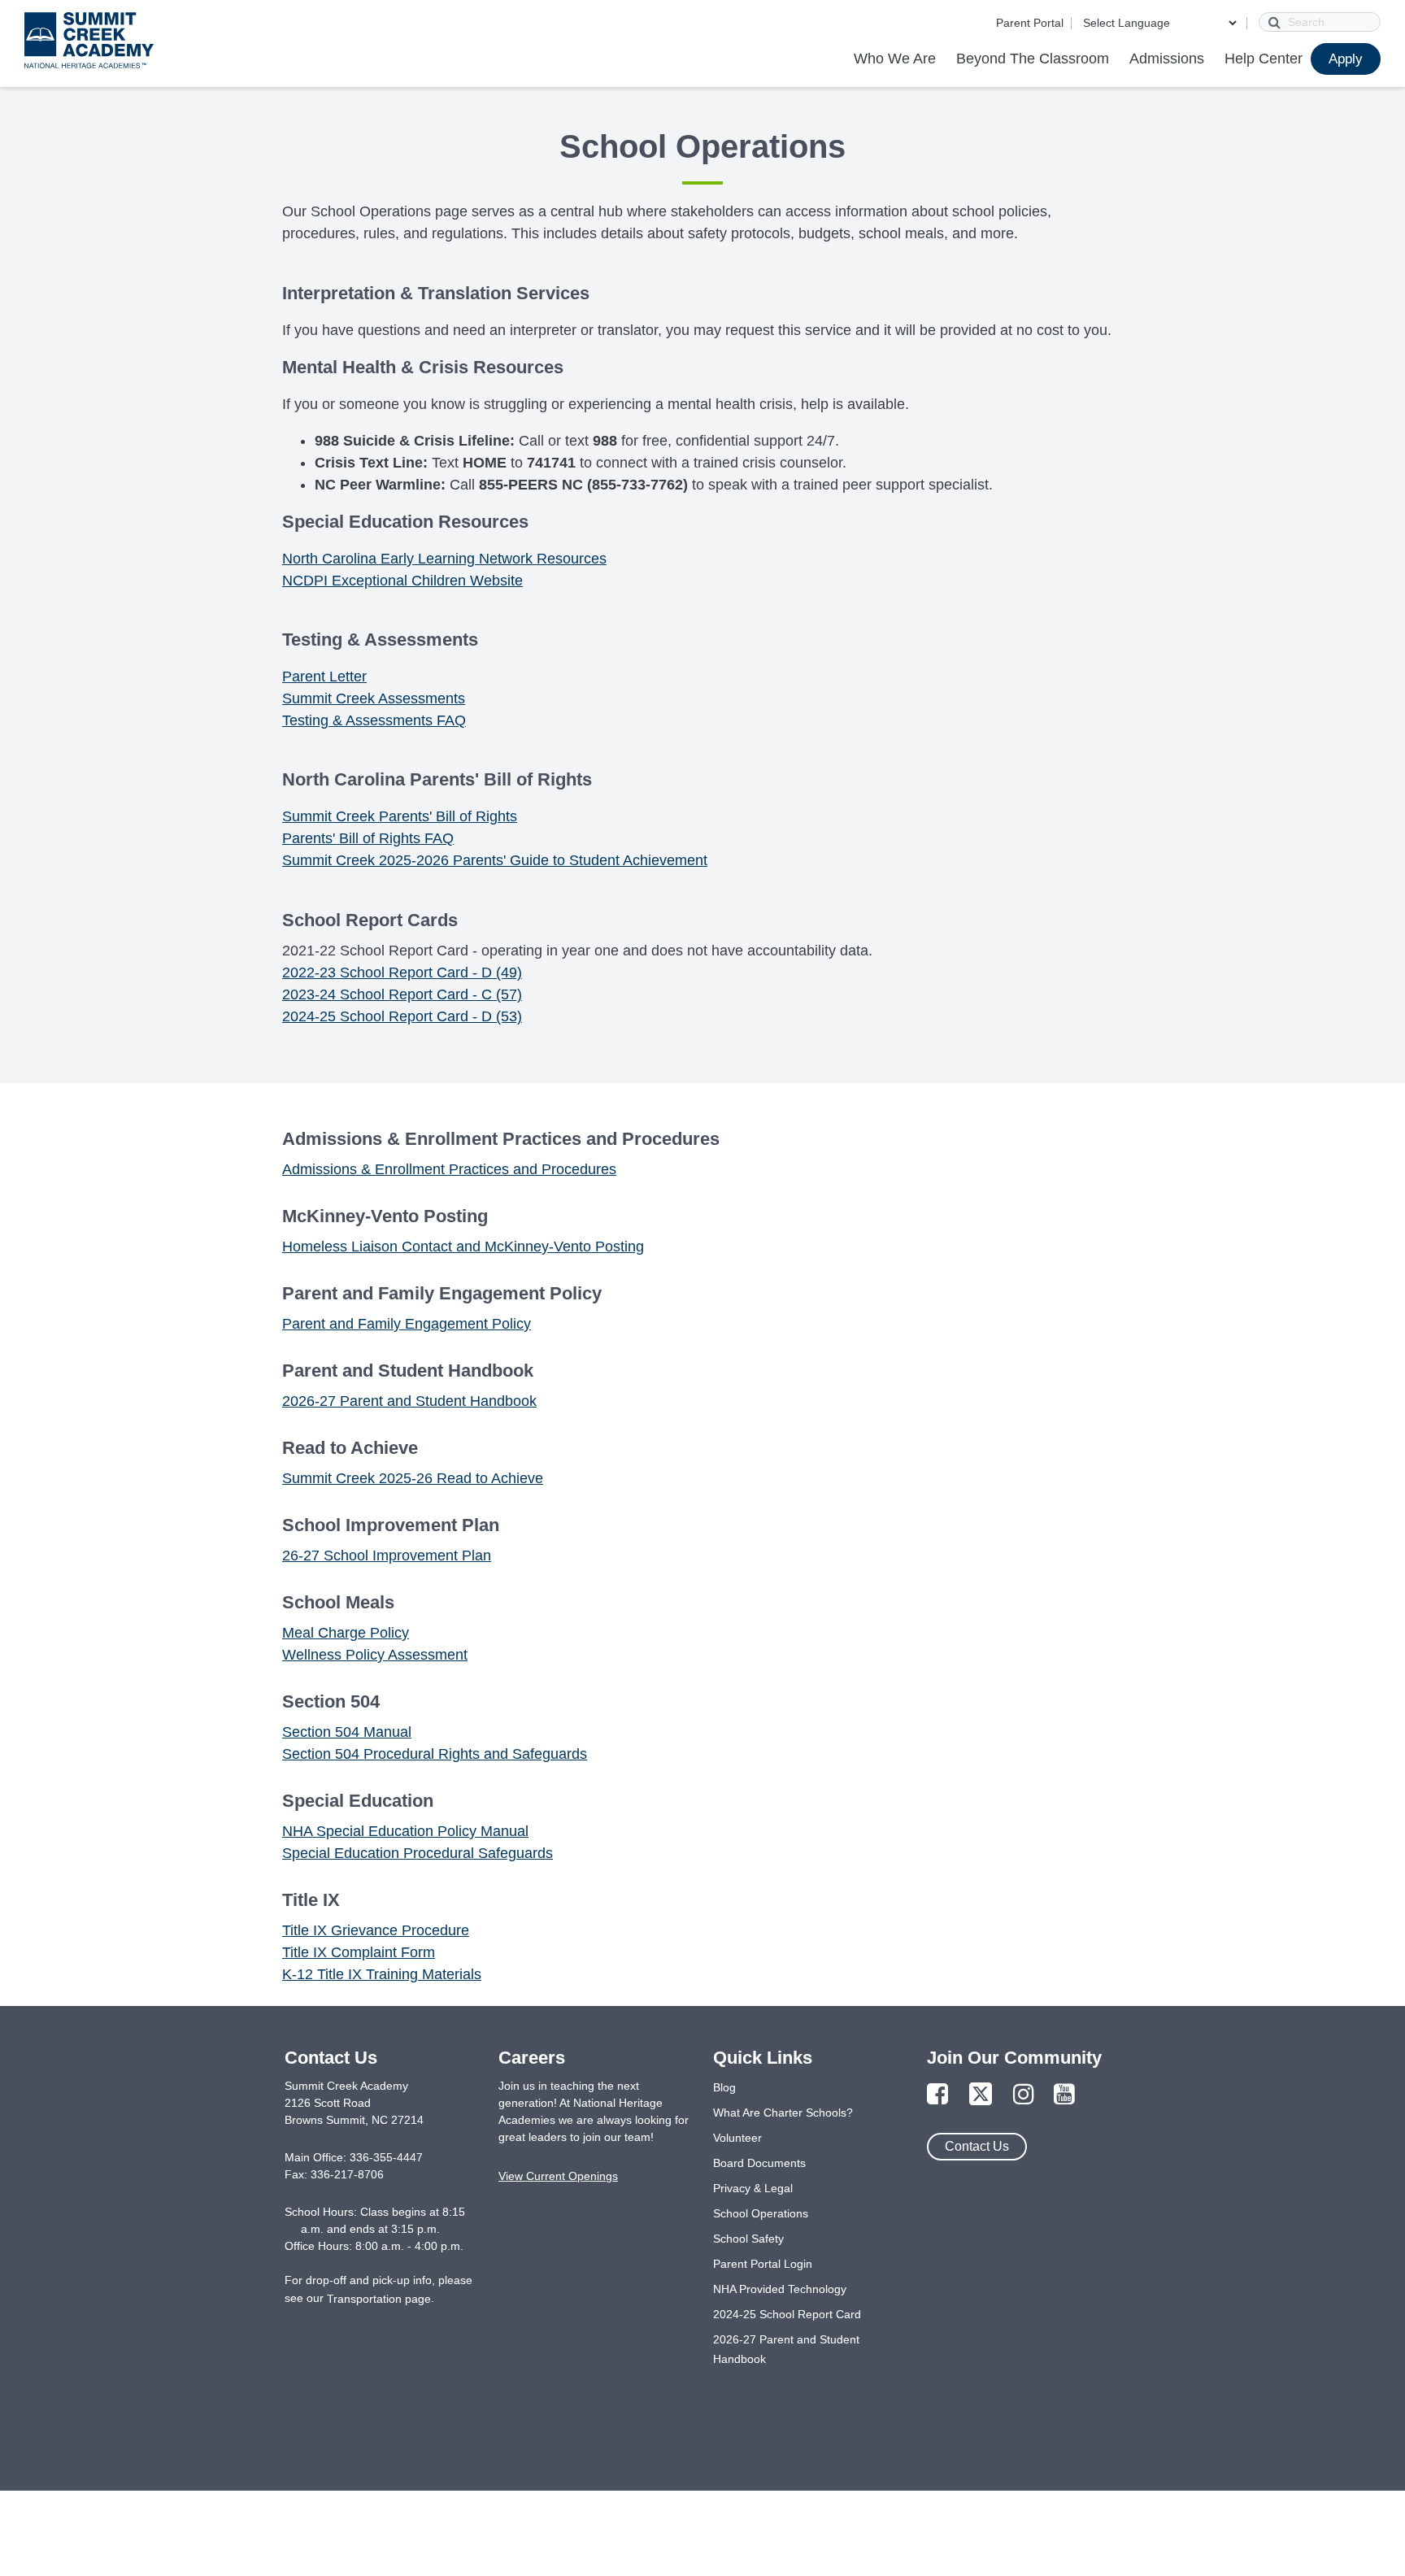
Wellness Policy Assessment (375, 1655)
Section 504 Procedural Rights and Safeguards (435, 1754)
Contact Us (977, 2146)
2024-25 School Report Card (787, 2314)
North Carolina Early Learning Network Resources (444, 559)
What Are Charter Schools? (783, 2113)
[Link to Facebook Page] (937, 2095)
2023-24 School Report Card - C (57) (402, 994)
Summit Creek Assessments (374, 698)
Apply (1346, 59)
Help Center (1264, 59)
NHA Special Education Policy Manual (405, 1831)
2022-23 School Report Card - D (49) (402, 973)
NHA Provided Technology (780, 2289)
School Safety (748, 2239)
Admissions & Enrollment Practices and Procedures (449, 1169)
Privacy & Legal (753, 2188)
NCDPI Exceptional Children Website (402, 581)
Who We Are (895, 59)
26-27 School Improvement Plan (387, 1556)
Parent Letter (324, 677)
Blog (724, 2087)
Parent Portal (1030, 23)
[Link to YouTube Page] (1064, 2095)
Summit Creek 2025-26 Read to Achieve (413, 1478)
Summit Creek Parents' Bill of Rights (400, 816)
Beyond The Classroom (1033, 59)
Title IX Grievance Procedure (376, 1930)
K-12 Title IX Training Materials (382, 1974)
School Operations (761, 2213)
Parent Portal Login (763, 2264)
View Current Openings (558, 2176)
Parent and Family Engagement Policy (407, 1324)
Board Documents (759, 2163)
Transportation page (379, 2299)
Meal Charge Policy (346, 1633)
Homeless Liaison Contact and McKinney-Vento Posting (463, 1247)
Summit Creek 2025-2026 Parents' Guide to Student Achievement (495, 860)
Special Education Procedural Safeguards (418, 1853)
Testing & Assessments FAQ (374, 720)
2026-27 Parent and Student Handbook (409, 1401)
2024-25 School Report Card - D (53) (402, 1016)
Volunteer (737, 2138)
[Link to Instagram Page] (1024, 2095)
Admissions (1167, 59)
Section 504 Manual (347, 1732)
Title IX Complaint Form (359, 1952)
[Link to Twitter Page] (981, 2095)
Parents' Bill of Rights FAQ (368, 838)
